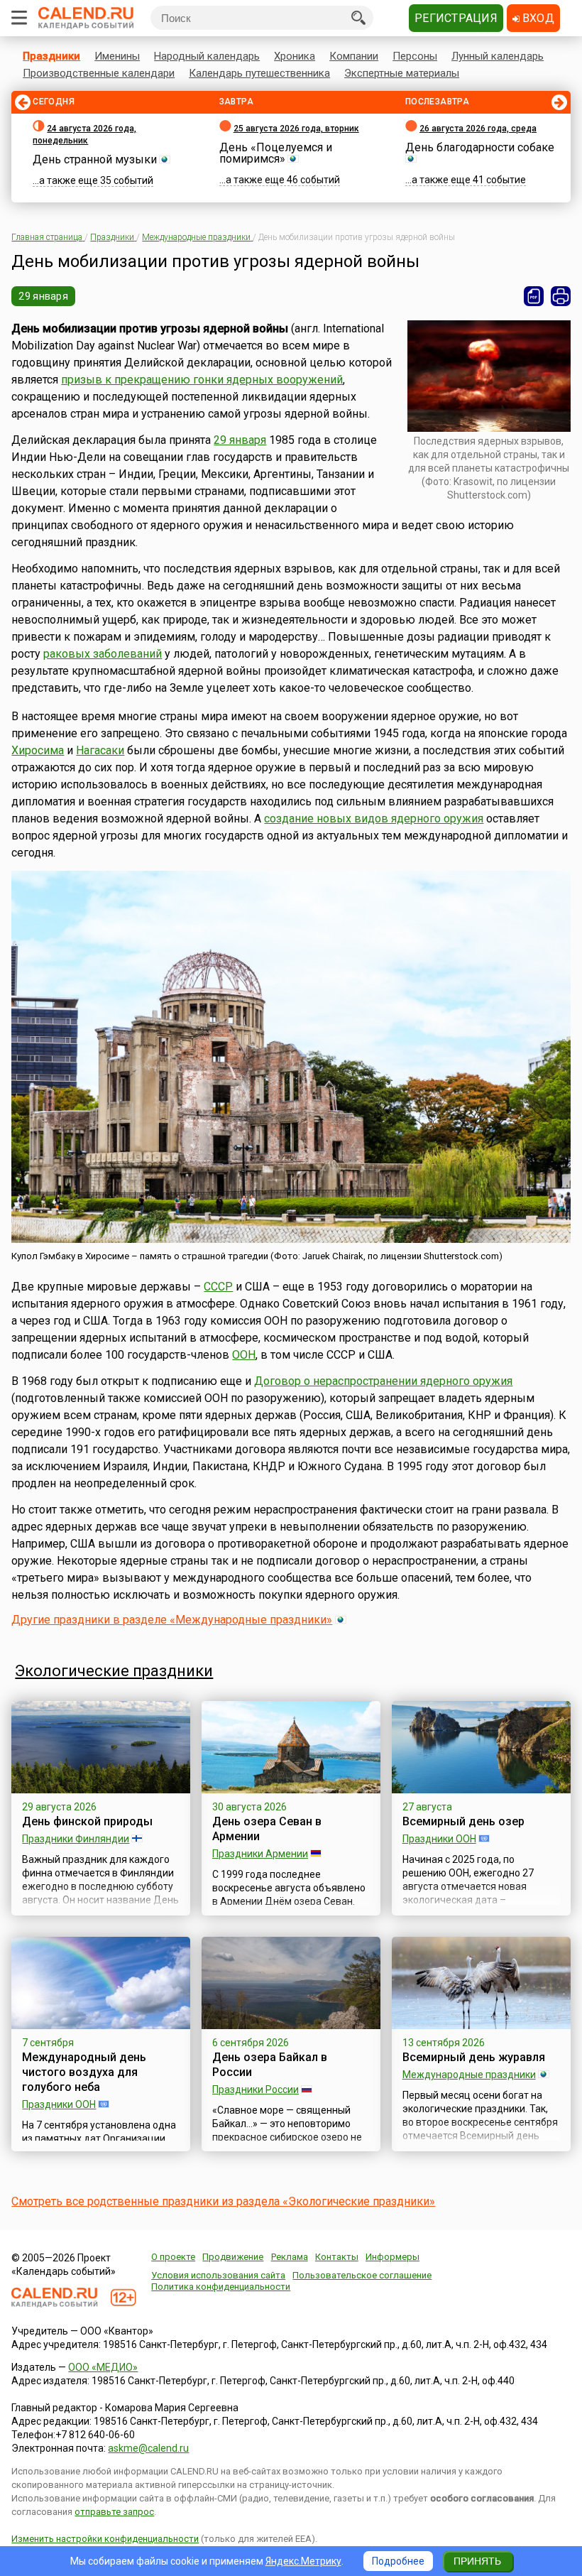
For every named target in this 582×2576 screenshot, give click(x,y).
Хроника (295, 56)
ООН (244, 1355)
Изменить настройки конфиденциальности (105, 2539)
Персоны (415, 56)
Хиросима (38, 750)
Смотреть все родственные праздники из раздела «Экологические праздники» (223, 2201)
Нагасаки (100, 750)
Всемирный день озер (463, 1821)
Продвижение (233, 2257)
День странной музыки (95, 159)
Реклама (290, 2257)
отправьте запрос (114, 2512)
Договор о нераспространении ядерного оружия (383, 1381)
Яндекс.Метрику (303, 2561)
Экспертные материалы (402, 73)
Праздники (51, 56)
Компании (354, 56)
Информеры (392, 2257)
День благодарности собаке (480, 147)
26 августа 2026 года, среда (478, 129)
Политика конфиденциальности (221, 2287)
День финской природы (87, 1821)
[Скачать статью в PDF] (534, 296)
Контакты (337, 2257)
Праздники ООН (439, 1839)
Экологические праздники (114, 1671)
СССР (218, 1287)
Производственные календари (99, 73)
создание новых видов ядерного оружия (374, 819)
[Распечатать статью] (561, 296)
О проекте (173, 2257)
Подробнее (398, 2561)
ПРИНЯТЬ (477, 2561)
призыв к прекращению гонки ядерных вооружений (202, 380)
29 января (43, 296)
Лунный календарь (498, 56)
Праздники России (256, 2089)
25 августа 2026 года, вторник (296, 129)
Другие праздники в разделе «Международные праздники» (172, 1620)
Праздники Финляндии (76, 1839)
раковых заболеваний (103, 654)
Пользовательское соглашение (362, 2275)
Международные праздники (469, 2075)
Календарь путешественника (259, 73)
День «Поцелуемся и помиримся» (276, 153)
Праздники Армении (260, 1854)
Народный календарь (207, 56)
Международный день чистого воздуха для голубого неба (84, 2072)
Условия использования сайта (218, 2275)
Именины (117, 56)
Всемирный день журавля (474, 2057)
